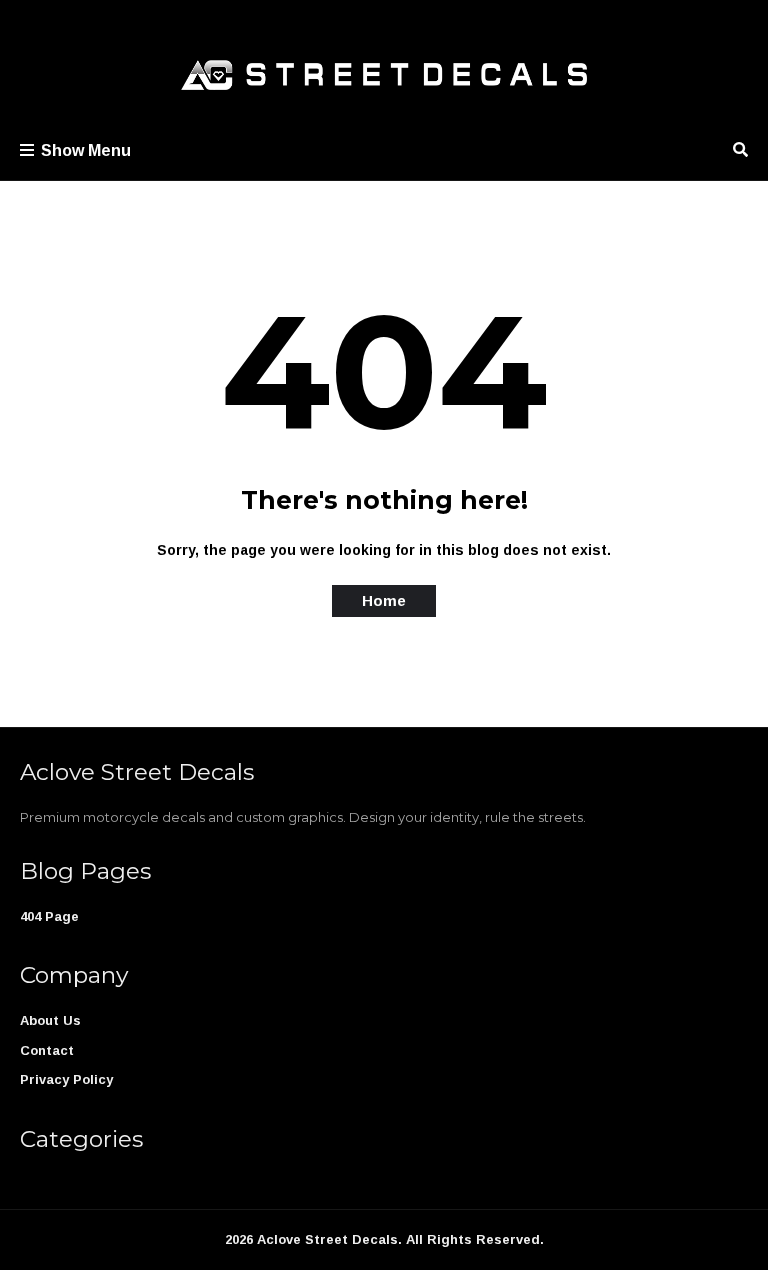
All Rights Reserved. (475, 1239)
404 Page (49, 916)
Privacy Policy (66, 1079)
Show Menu (86, 150)
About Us (50, 1020)
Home (384, 600)
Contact (47, 1050)
